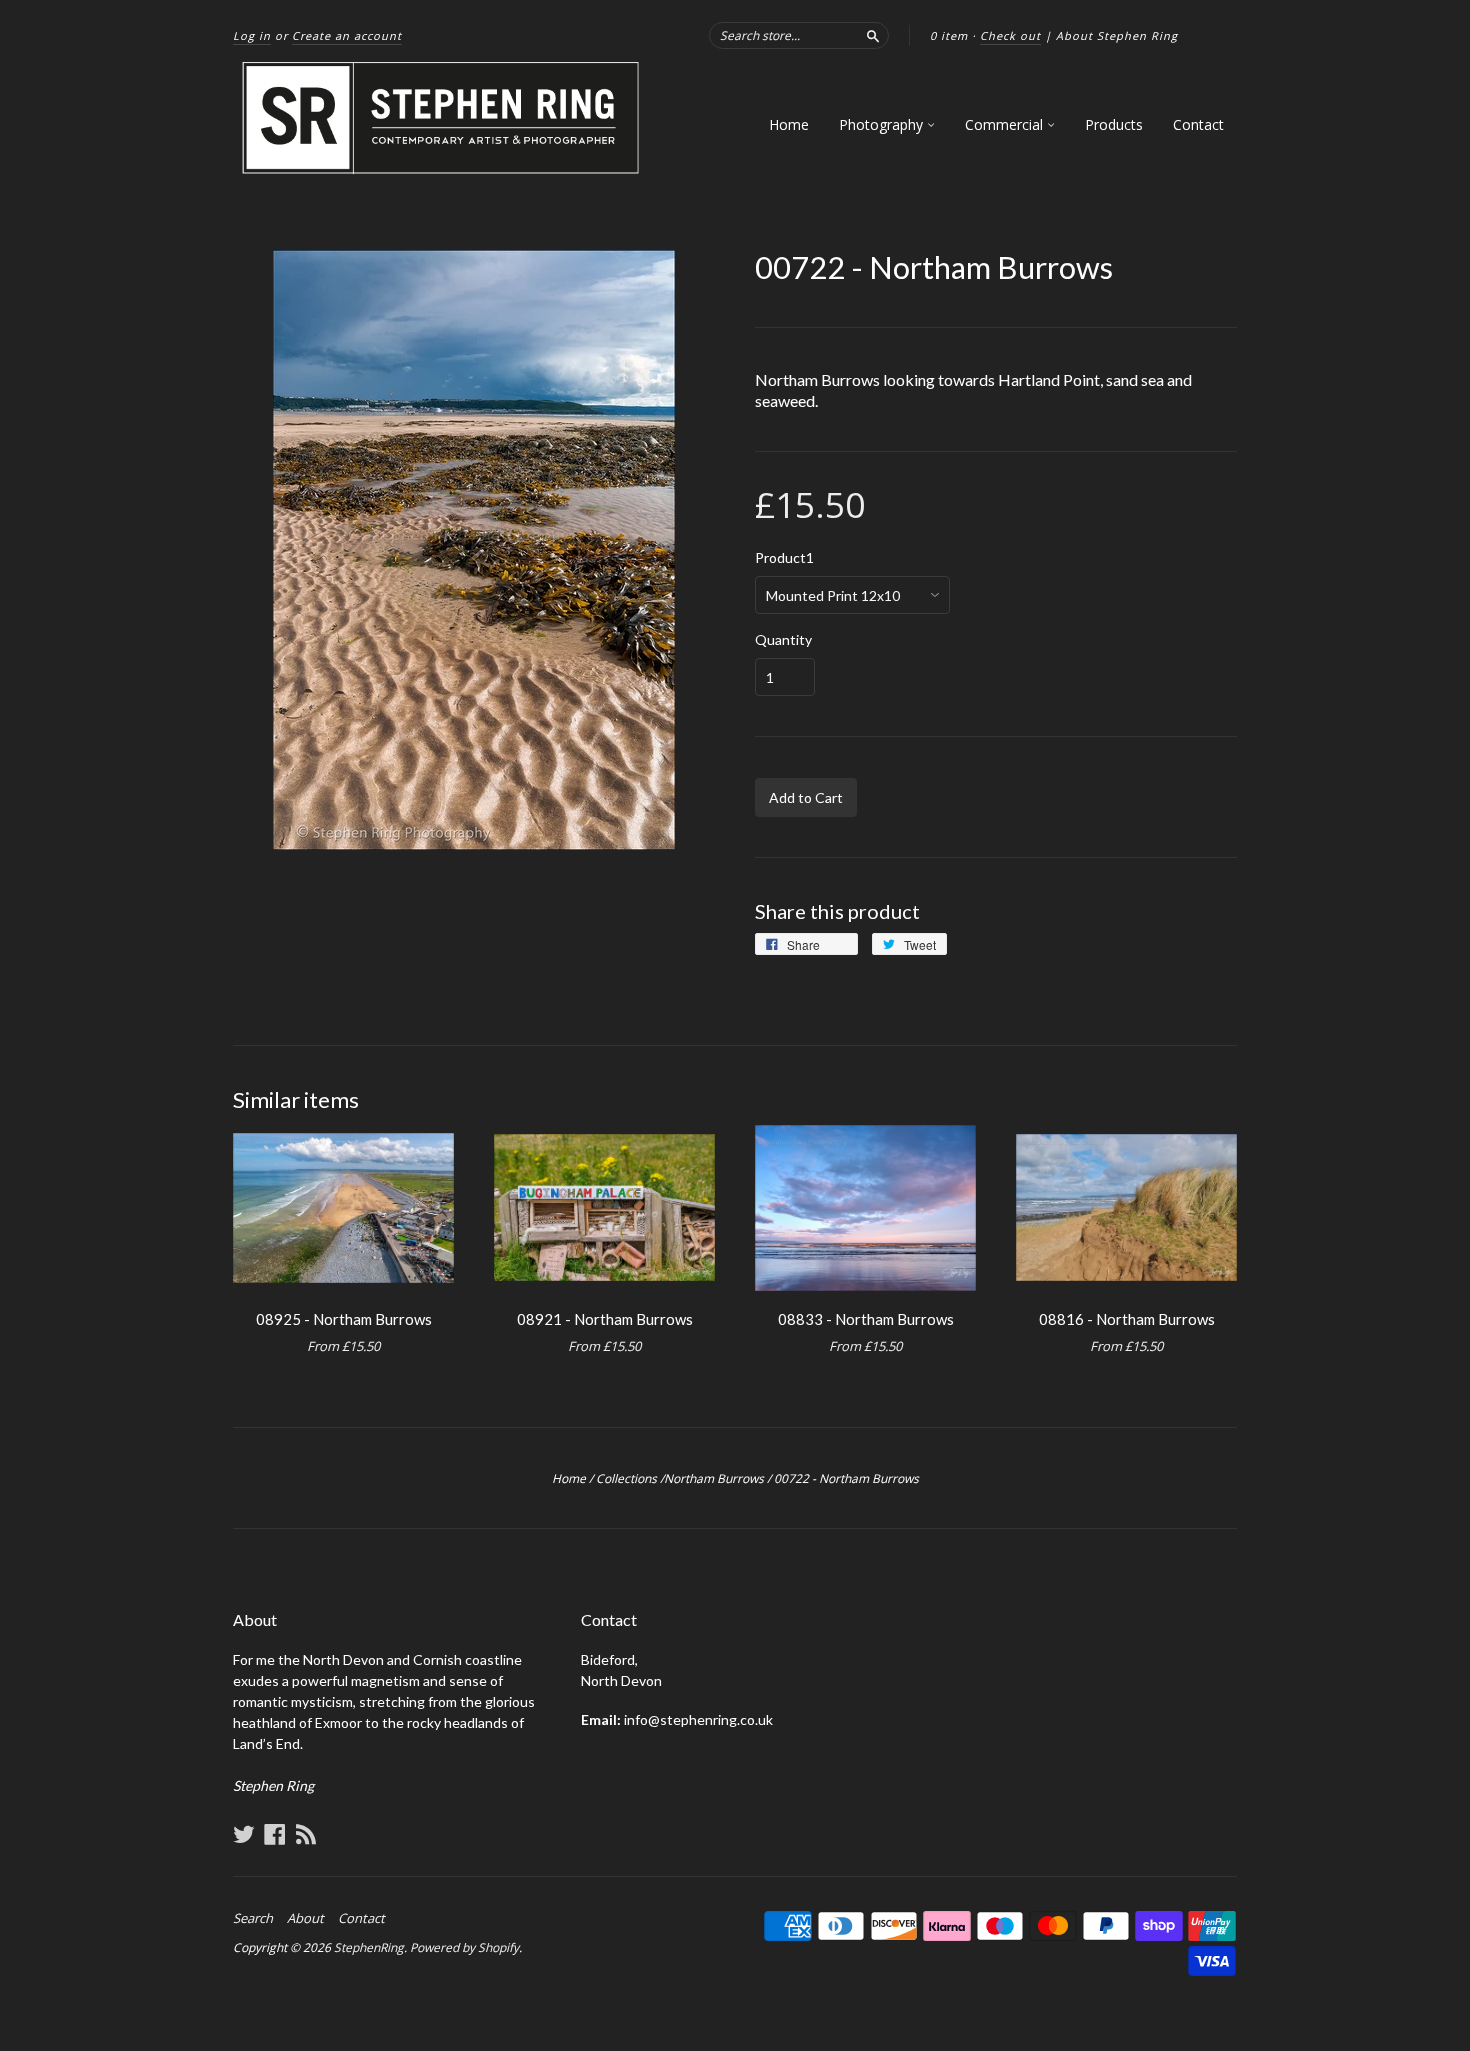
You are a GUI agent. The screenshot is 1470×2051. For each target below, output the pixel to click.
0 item (949, 35)
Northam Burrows (714, 1478)
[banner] (442, 118)
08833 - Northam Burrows (866, 1319)
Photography (883, 124)
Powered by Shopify (464, 1947)
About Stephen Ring (1117, 35)
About (305, 1918)
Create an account (347, 35)
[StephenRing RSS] (306, 1834)
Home (789, 124)
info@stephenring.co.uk (698, 1719)
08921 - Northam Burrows (605, 1319)
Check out (1010, 35)
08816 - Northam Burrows (1127, 1319)
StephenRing (369, 1947)
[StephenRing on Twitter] (244, 1834)
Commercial (1006, 124)
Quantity (783, 640)
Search (253, 1918)
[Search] (873, 35)
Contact (1198, 124)
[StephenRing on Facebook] (275, 1834)
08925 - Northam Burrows (344, 1319)
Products (1114, 124)
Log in (252, 35)
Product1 (784, 558)
